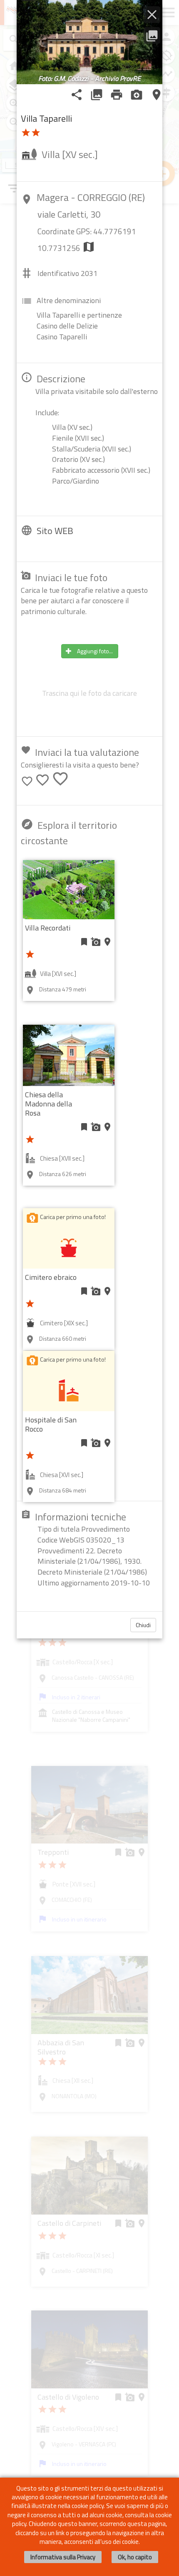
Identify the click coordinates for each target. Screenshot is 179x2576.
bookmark (84, 942)
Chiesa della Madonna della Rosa (48, 1104)
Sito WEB (55, 531)
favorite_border (27, 781)
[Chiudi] (152, 15)
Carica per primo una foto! (73, 1217)
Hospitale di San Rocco (51, 1424)
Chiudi (143, 1625)
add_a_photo (96, 942)
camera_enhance (137, 95)
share (77, 95)
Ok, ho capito (135, 2557)
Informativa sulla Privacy (63, 2557)
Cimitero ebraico (51, 1277)
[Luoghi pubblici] (69, 1248)
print (117, 95)
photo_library (97, 95)
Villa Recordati (48, 928)
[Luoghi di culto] (69, 1390)
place (157, 95)
